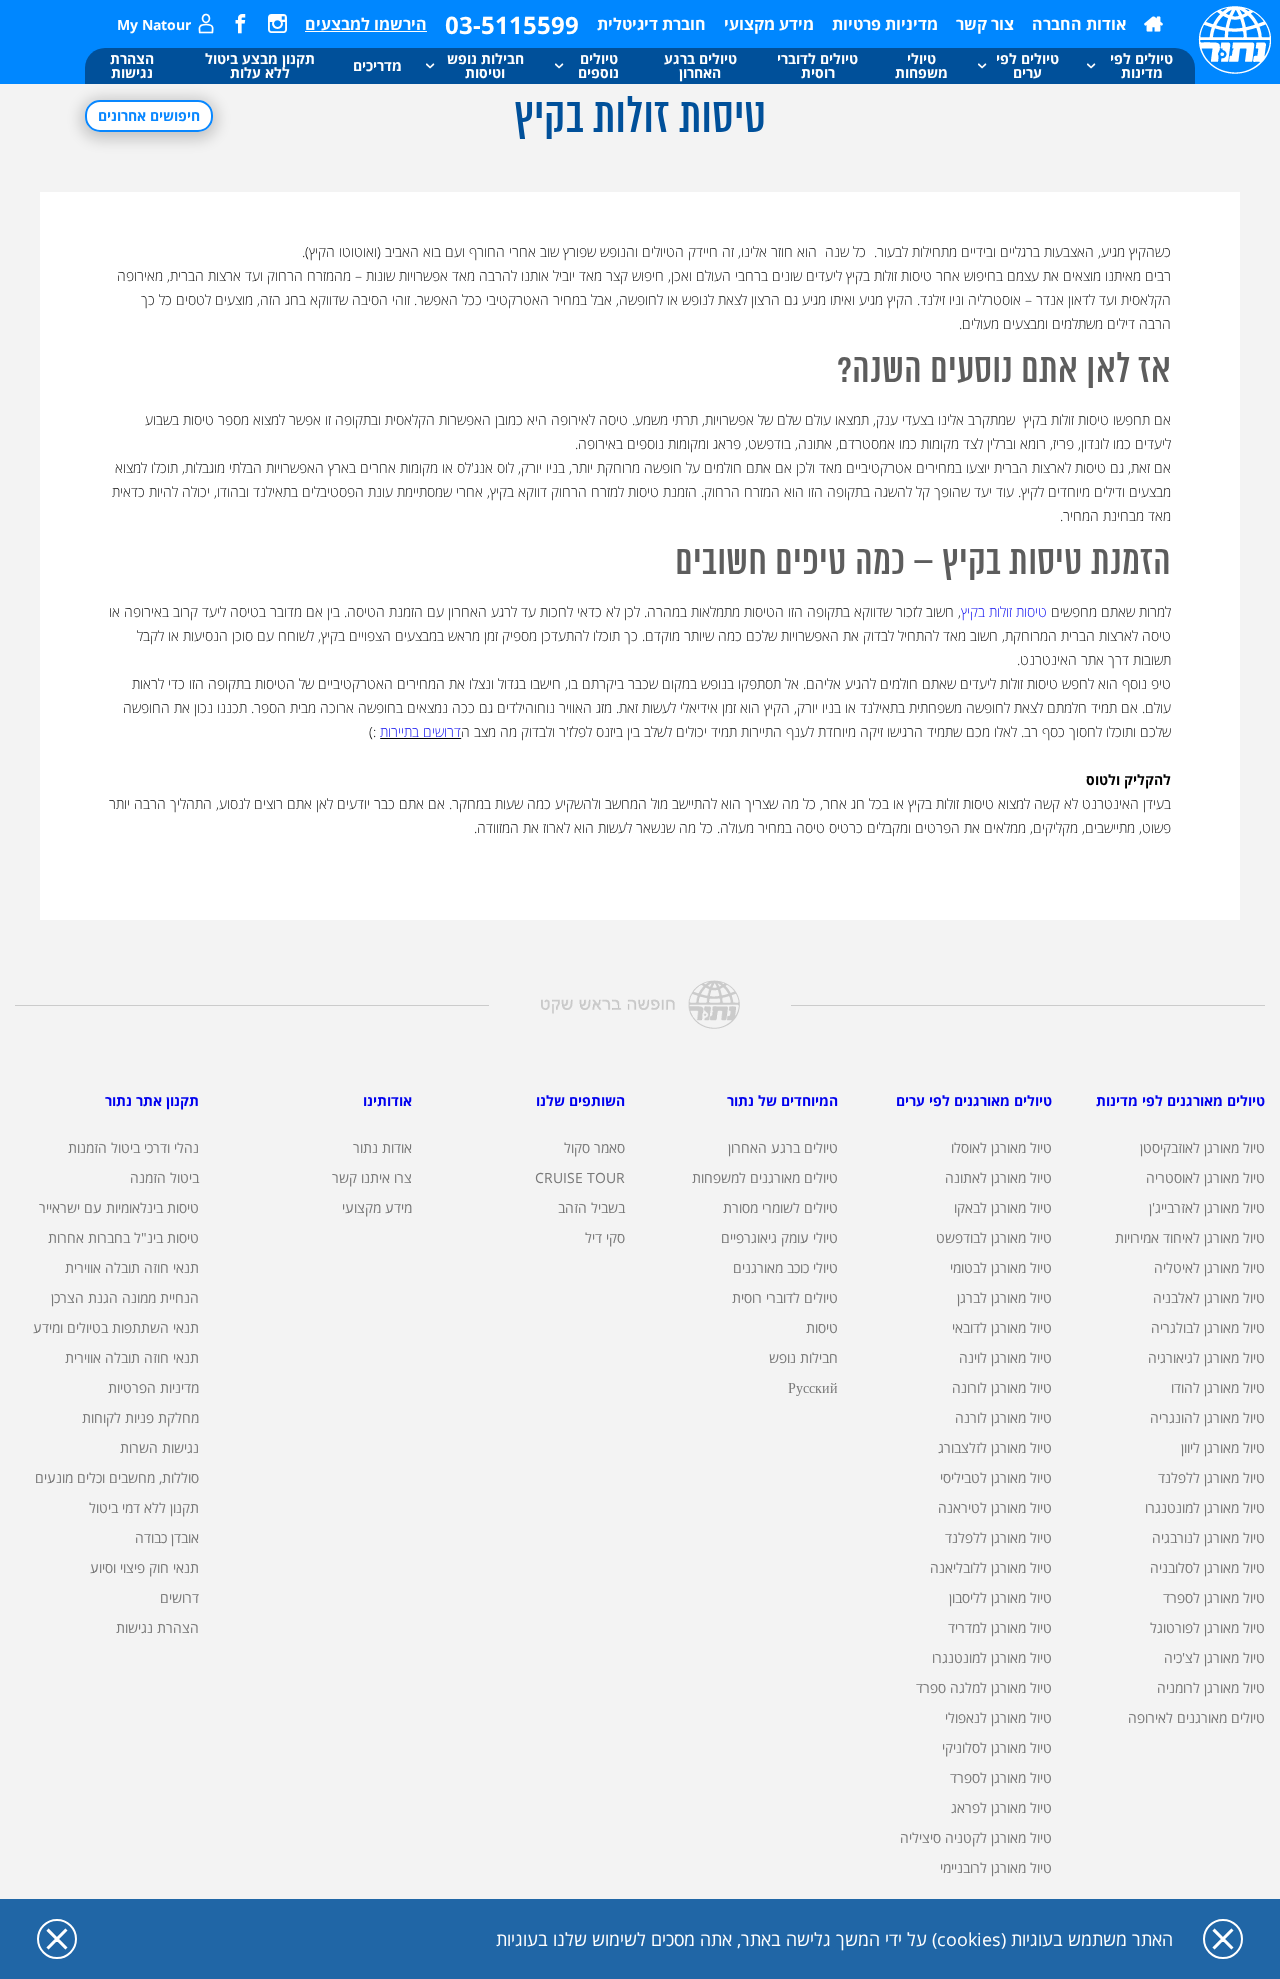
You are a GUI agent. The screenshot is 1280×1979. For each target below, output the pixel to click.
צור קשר (985, 24)
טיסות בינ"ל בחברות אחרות (123, 1237)
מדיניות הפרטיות (153, 1387)
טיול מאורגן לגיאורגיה (1206, 1357)
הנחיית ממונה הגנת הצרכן (125, 1297)
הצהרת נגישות (157, 1627)
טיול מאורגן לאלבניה (1209, 1297)
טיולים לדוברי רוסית (785, 1297)
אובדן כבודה (167, 1537)
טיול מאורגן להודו (1218, 1387)
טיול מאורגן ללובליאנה (991, 1567)
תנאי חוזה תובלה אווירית (132, 1267)
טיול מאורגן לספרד (1214, 1597)
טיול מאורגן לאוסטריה (1205, 1177)
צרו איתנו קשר (372, 1177)
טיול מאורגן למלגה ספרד (984, 1687)
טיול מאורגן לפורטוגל (1207, 1627)
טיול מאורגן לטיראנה (995, 1507)
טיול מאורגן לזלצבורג (995, 1447)
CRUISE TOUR (580, 1177)
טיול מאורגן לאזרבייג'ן (1207, 1207)
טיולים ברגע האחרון (783, 1147)
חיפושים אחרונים (149, 115)
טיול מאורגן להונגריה (1207, 1417)
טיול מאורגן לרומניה (1211, 1687)
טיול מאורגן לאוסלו (1001, 1147)
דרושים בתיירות (420, 731)
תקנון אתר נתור (152, 1100)
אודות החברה (1079, 24)
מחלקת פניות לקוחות (140, 1417)
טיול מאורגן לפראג (1001, 1807)
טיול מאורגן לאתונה (998, 1177)
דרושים (179, 1597)
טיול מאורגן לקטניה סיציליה (976, 1837)
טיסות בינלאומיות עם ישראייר (119, 1207)
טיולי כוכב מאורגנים (785, 1267)
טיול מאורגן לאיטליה (1209, 1267)
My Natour (154, 24)
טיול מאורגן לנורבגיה (1208, 1537)
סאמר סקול (594, 1147)
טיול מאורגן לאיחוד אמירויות (1190, 1237)
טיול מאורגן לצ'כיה (1214, 1657)
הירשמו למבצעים (366, 24)
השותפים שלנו (580, 1100)
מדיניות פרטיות (885, 24)
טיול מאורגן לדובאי (1002, 1327)
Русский (813, 1387)
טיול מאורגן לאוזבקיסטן (1202, 1147)
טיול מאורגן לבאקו (1003, 1207)
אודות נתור (382, 1147)
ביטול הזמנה (164, 1177)
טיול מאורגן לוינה (1005, 1357)
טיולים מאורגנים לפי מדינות (1180, 1100)
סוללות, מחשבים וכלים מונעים (117, 1477)
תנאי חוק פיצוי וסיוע (144, 1567)
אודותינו (387, 1100)
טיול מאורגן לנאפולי (998, 1717)
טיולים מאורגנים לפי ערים (974, 1100)
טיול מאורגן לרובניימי (996, 1867)
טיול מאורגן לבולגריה (1208, 1327)
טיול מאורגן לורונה (1002, 1387)
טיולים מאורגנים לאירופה (1196, 1717)
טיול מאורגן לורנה (1003, 1417)
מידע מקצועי (769, 24)
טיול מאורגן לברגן (1004, 1297)
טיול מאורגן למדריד (1000, 1627)
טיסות (822, 1327)
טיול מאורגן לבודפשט (994, 1237)
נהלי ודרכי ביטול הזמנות (133, 1147)
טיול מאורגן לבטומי (1001, 1267)
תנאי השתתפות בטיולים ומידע (116, 1327)
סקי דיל (605, 1237)
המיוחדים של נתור (782, 1100)
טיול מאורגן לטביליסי (996, 1477)
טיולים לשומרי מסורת (780, 1207)
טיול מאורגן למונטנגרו (1205, 1507)
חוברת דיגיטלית (651, 24)
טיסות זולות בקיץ (1004, 611)
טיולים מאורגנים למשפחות (765, 1177)
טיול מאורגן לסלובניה (1207, 1567)
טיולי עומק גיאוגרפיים (779, 1237)
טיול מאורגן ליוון (1223, 1447)
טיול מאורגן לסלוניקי (997, 1747)
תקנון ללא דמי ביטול (144, 1507)
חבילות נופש (803, 1357)
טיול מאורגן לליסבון (1000, 1597)
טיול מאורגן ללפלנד (1211, 1477)
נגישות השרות (159, 1447)
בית (1153, 24)
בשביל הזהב (591, 1207)
